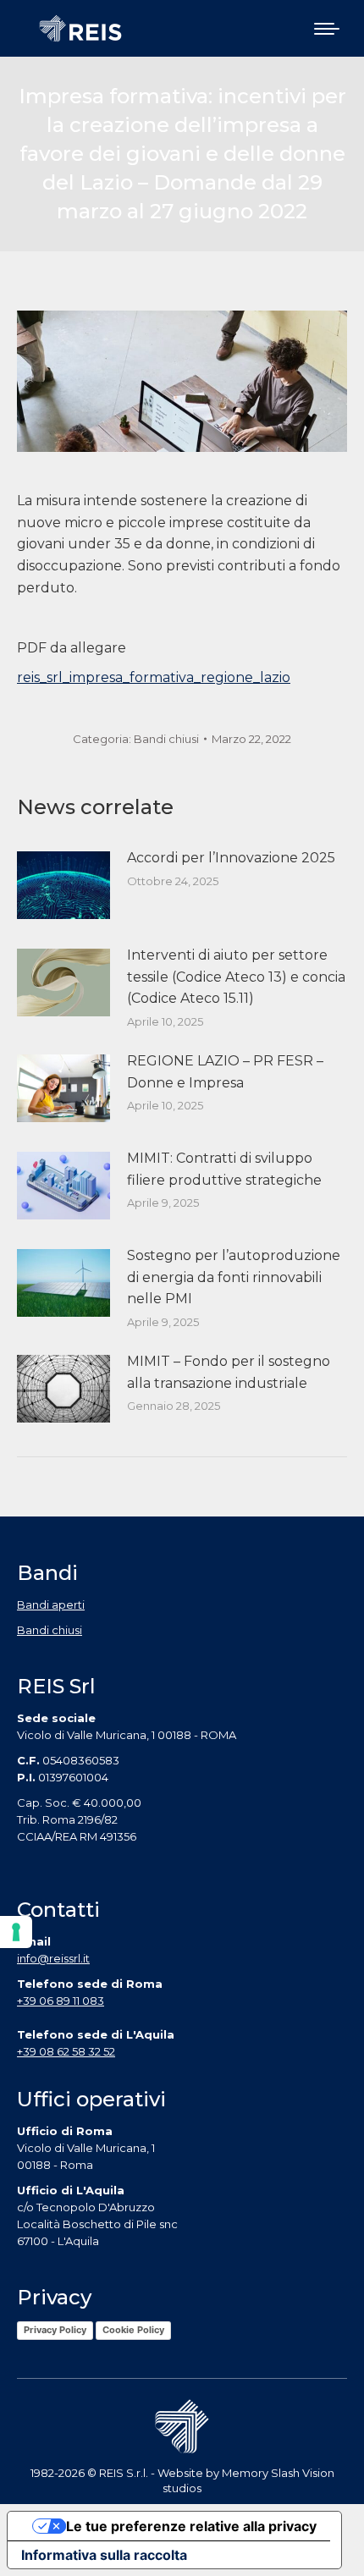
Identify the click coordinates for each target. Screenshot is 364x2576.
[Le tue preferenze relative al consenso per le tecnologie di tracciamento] (16, 1932)
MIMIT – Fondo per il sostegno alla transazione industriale (229, 1372)
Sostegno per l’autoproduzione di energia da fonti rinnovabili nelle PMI (234, 1277)
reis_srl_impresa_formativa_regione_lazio (154, 677)
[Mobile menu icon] (327, 29)
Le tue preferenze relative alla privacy (191, 2526)
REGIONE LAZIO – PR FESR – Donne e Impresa (225, 1072)
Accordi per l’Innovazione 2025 (231, 858)
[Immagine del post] (63, 885)
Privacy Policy (55, 2330)
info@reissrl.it (53, 1958)
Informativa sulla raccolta (104, 2555)
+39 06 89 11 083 (61, 2001)
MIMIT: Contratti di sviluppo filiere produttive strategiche (224, 1169)
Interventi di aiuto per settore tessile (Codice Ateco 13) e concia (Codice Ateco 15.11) (236, 977)
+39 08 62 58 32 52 (66, 2051)
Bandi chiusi (166, 739)
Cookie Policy (133, 2330)
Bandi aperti (51, 1604)
